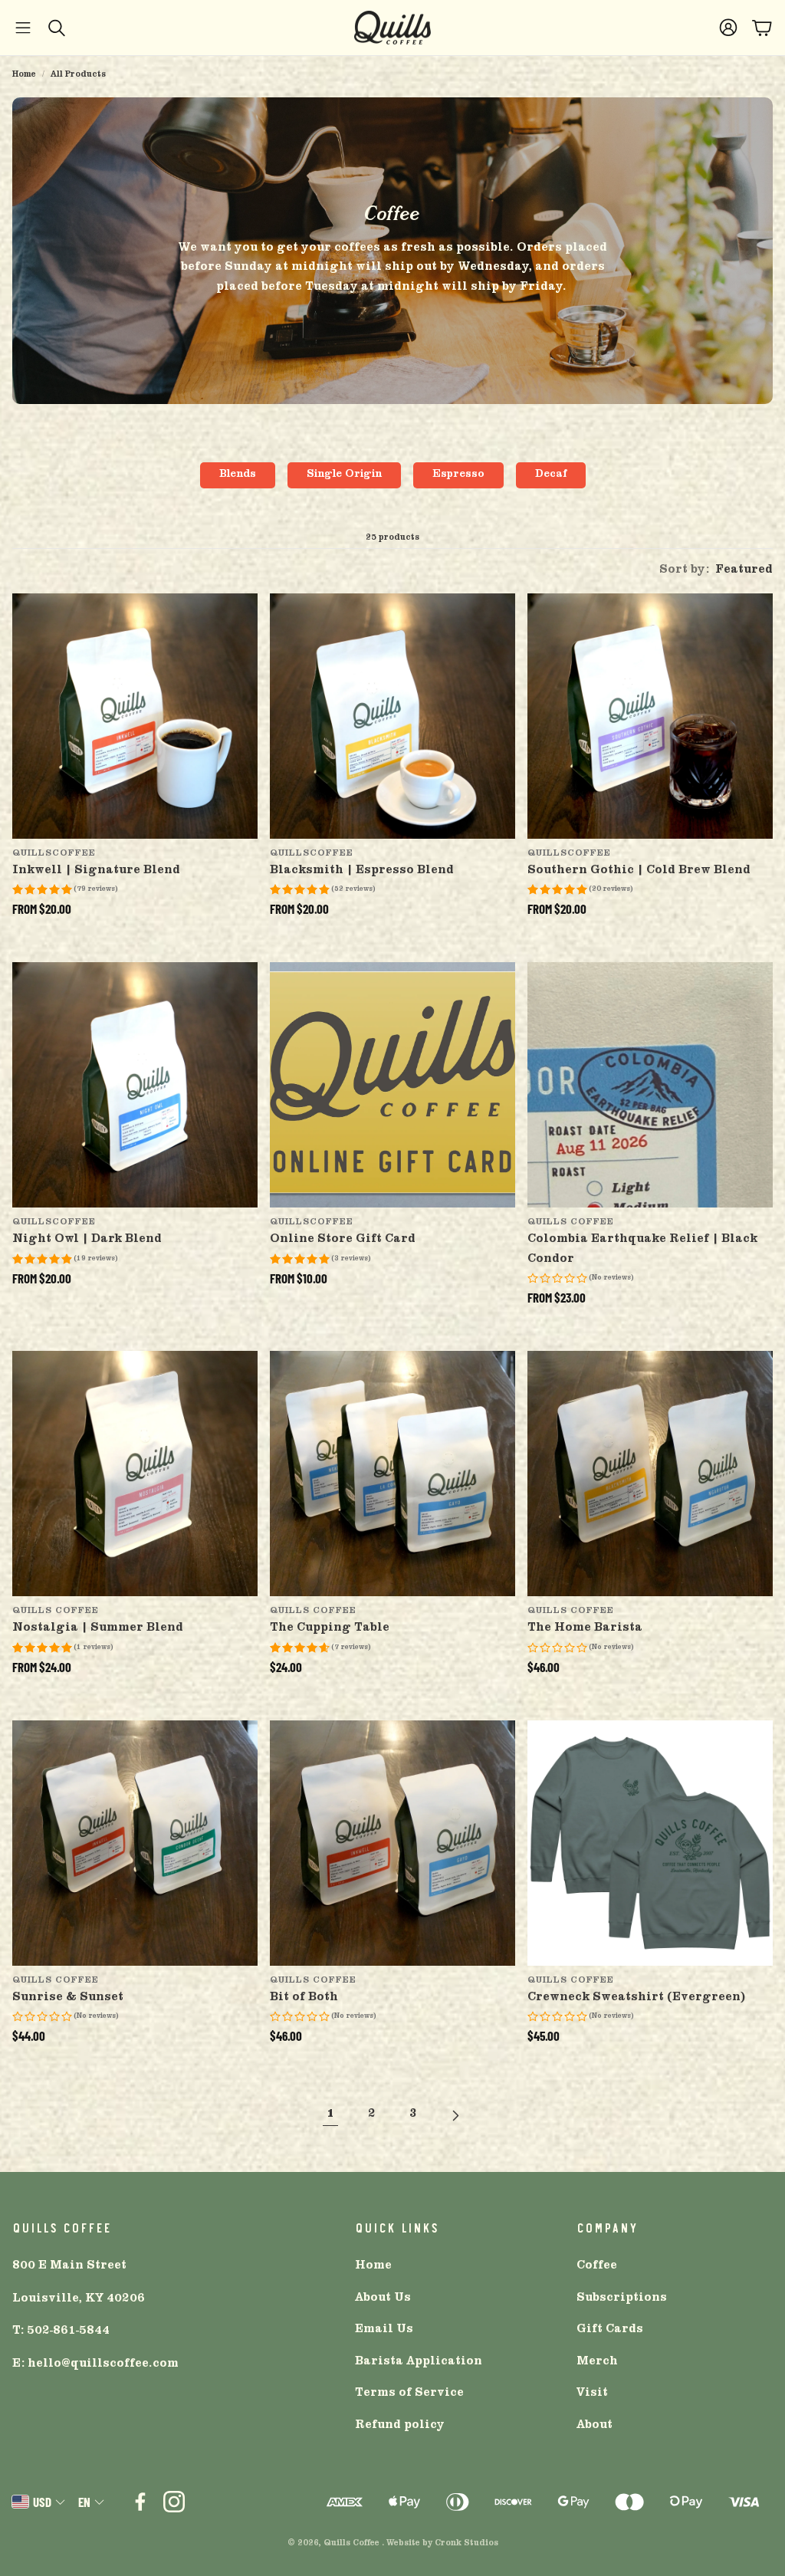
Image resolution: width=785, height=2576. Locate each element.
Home (24, 75)
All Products (78, 75)
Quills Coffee (351, 2544)
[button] (23, 28)
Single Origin (344, 475)
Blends (238, 475)
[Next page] (455, 2115)
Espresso (458, 475)
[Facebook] (140, 2502)
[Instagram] (174, 2502)
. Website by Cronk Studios (440, 2544)
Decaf (551, 475)
